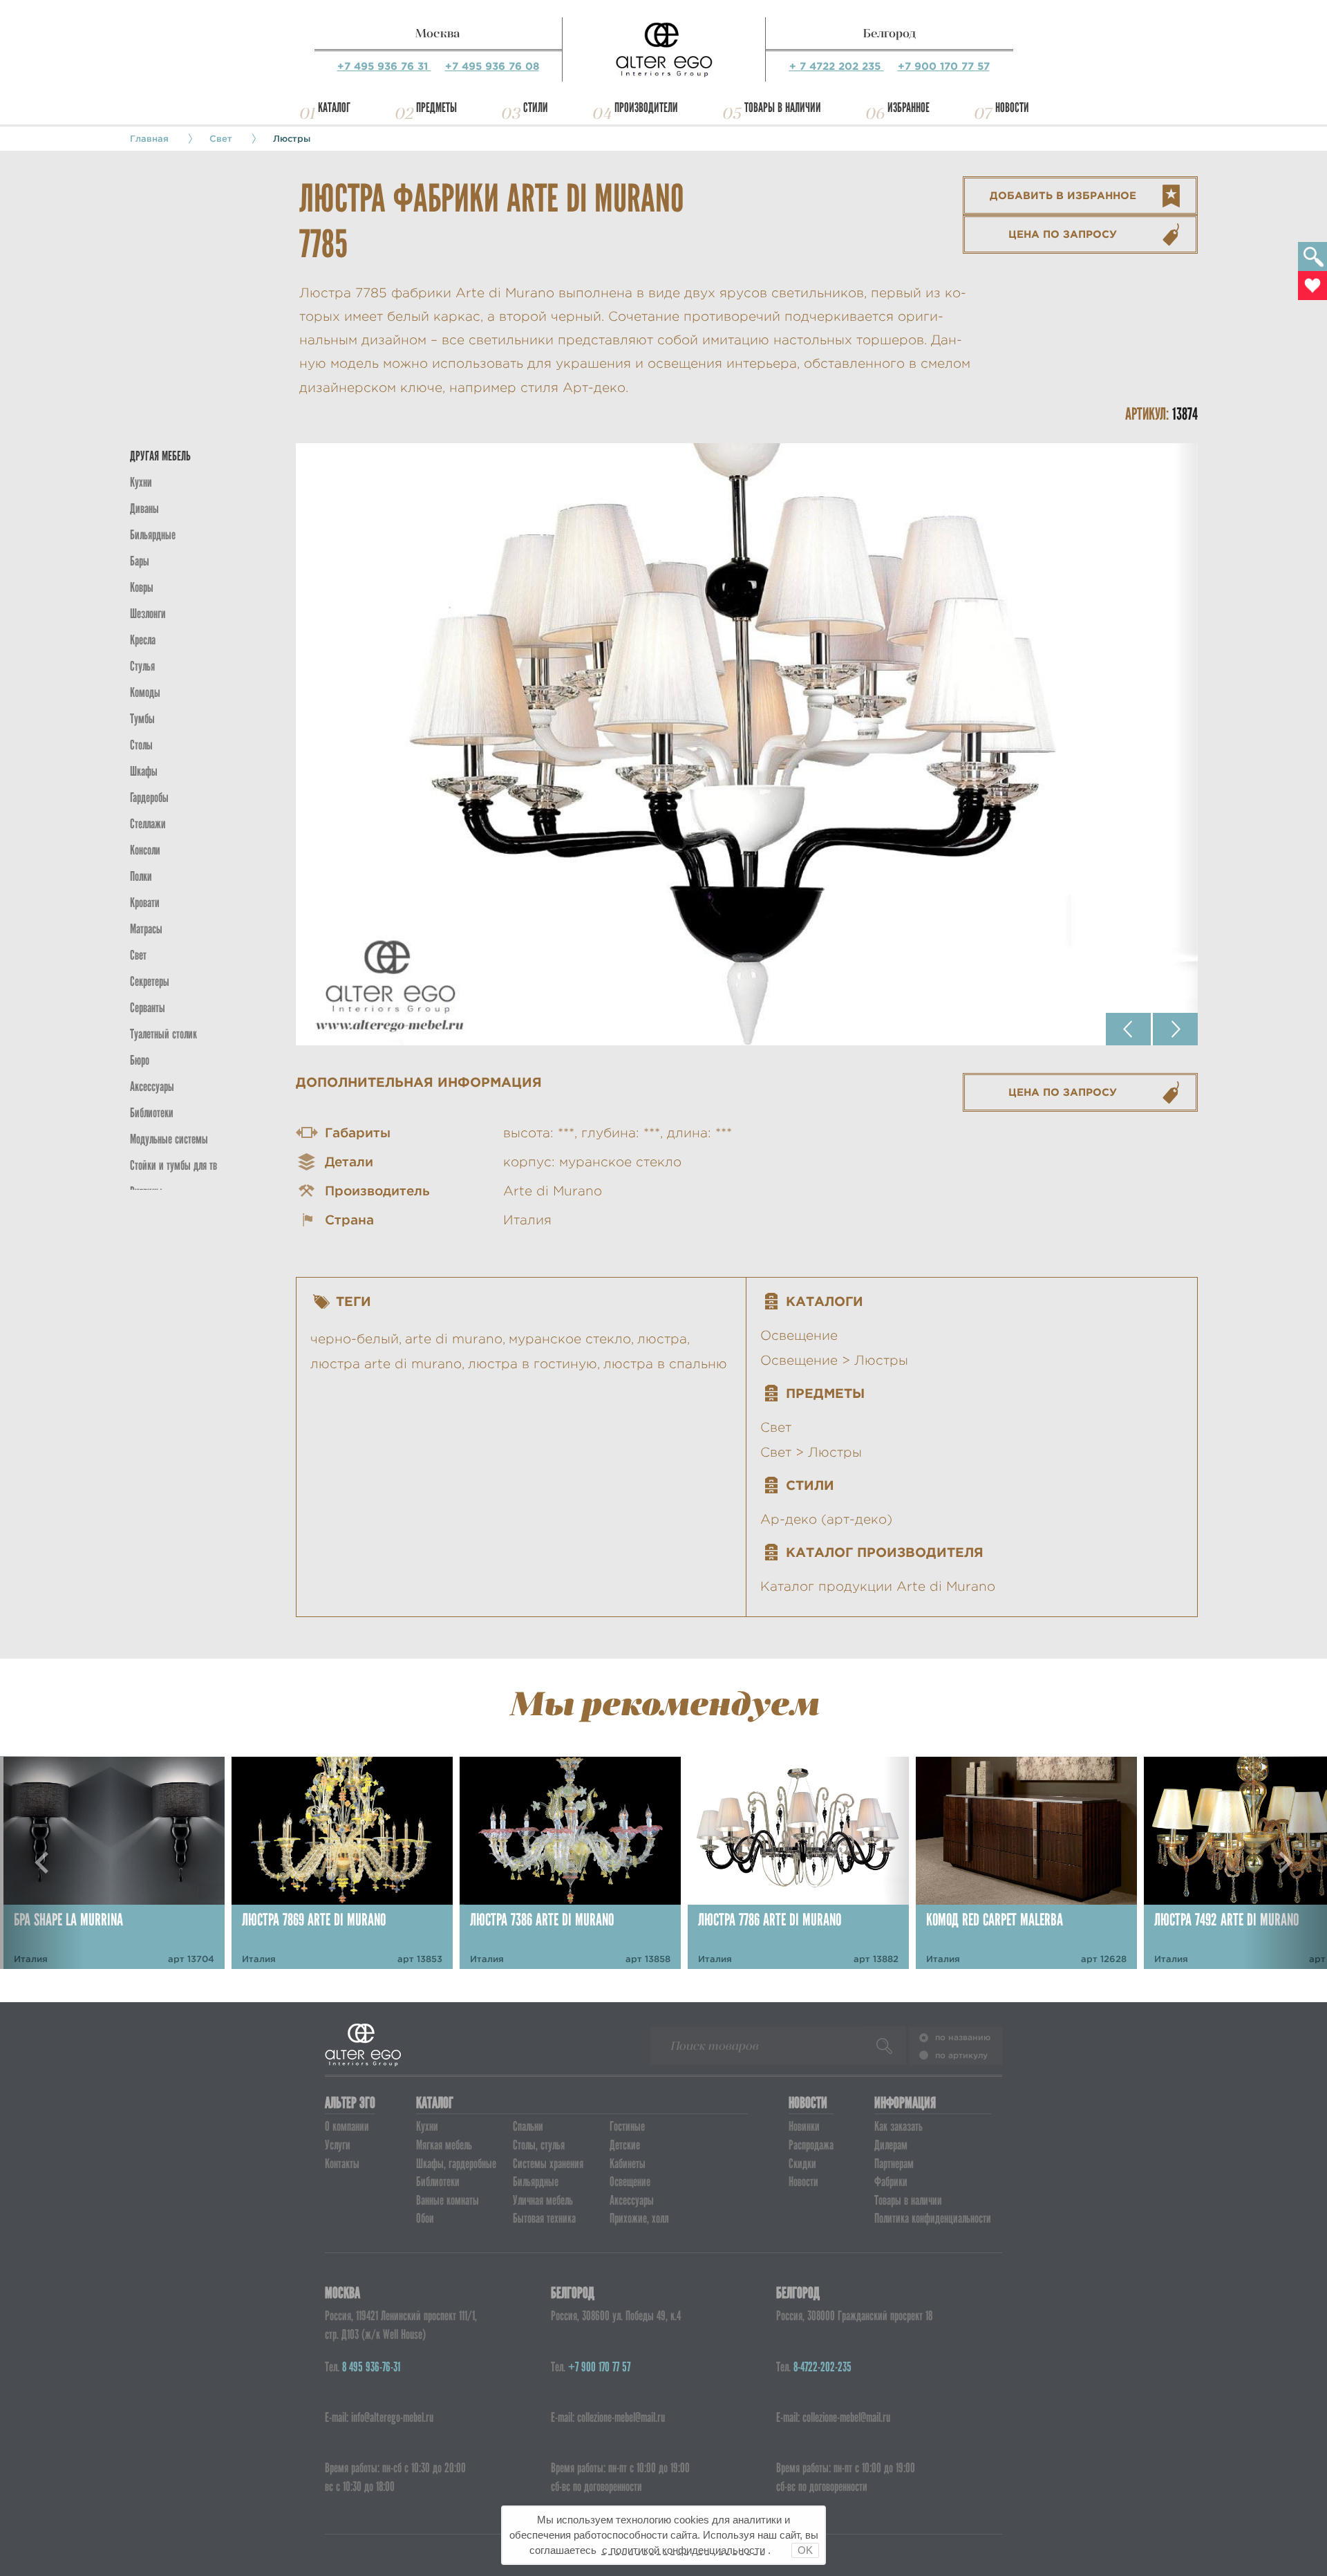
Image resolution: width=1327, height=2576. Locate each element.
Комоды (145, 692)
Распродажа (811, 2145)
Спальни (528, 2126)
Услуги (338, 2145)
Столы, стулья (539, 2145)
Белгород (890, 33)
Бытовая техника (544, 2218)
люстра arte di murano (386, 1364)
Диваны (144, 508)
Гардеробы (149, 797)
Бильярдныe (153, 535)
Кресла (143, 640)
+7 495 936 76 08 (492, 66)
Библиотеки (152, 1113)
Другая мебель (160, 456)
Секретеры (150, 981)
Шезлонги (148, 614)
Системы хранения (548, 2164)
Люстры (292, 138)
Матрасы (146, 929)
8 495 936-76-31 (371, 2367)
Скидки (802, 2164)
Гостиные (627, 2126)
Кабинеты (628, 2164)
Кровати (145, 903)
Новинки (804, 2126)
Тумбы (142, 719)
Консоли (145, 850)
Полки (141, 876)
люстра (662, 1339)
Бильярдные (536, 2182)
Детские (625, 2145)
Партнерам (894, 2164)
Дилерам (891, 2145)
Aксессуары (152, 1086)
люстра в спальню (665, 1364)
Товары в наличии (783, 108)
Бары (140, 561)
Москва (438, 33)
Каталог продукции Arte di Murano (878, 1586)
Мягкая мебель (444, 2145)
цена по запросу (1063, 234)
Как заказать (898, 2126)
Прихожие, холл (639, 2218)
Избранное (909, 108)
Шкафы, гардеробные (456, 2164)
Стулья (142, 666)
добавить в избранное (1063, 195)
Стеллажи (148, 824)
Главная (149, 138)
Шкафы (144, 771)
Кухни (141, 482)
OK (805, 2550)
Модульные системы (169, 1139)
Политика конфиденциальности (933, 2218)
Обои (425, 2218)
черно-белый (355, 1339)
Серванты (148, 1008)
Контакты (342, 2164)
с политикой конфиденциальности (684, 2550)
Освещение (799, 1335)
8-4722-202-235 (822, 2367)
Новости (1012, 108)
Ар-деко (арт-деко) (826, 1519)
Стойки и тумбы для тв (173, 1165)
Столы (141, 745)
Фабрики (891, 2182)
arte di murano (454, 1339)
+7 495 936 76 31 (384, 66)
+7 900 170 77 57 (944, 66)
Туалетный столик (163, 1034)
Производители (646, 108)
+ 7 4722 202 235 (837, 66)
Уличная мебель (543, 2200)
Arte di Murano (553, 1191)
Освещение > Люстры (834, 1360)
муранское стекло (570, 1339)
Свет (221, 138)
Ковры (142, 587)
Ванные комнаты (448, 2200)
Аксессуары (632, 2200)
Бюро (140, 1060)
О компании (347, 2126)
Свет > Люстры (811, 1452)
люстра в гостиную (533, 1364)
